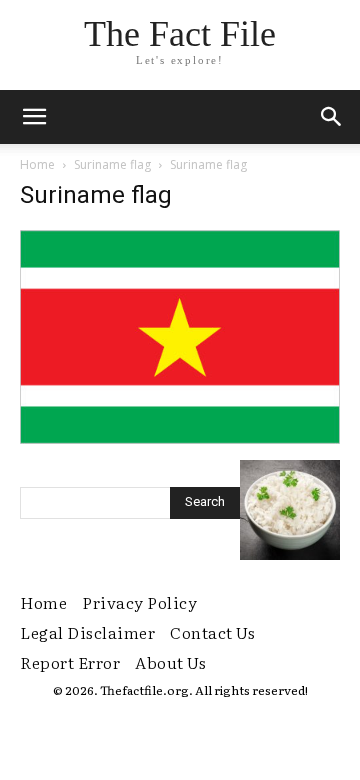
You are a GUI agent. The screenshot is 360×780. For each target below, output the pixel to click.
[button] (332, 117)
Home (37, 164)
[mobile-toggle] (34, 117)
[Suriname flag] (180, 439)
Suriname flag (112, 164)
